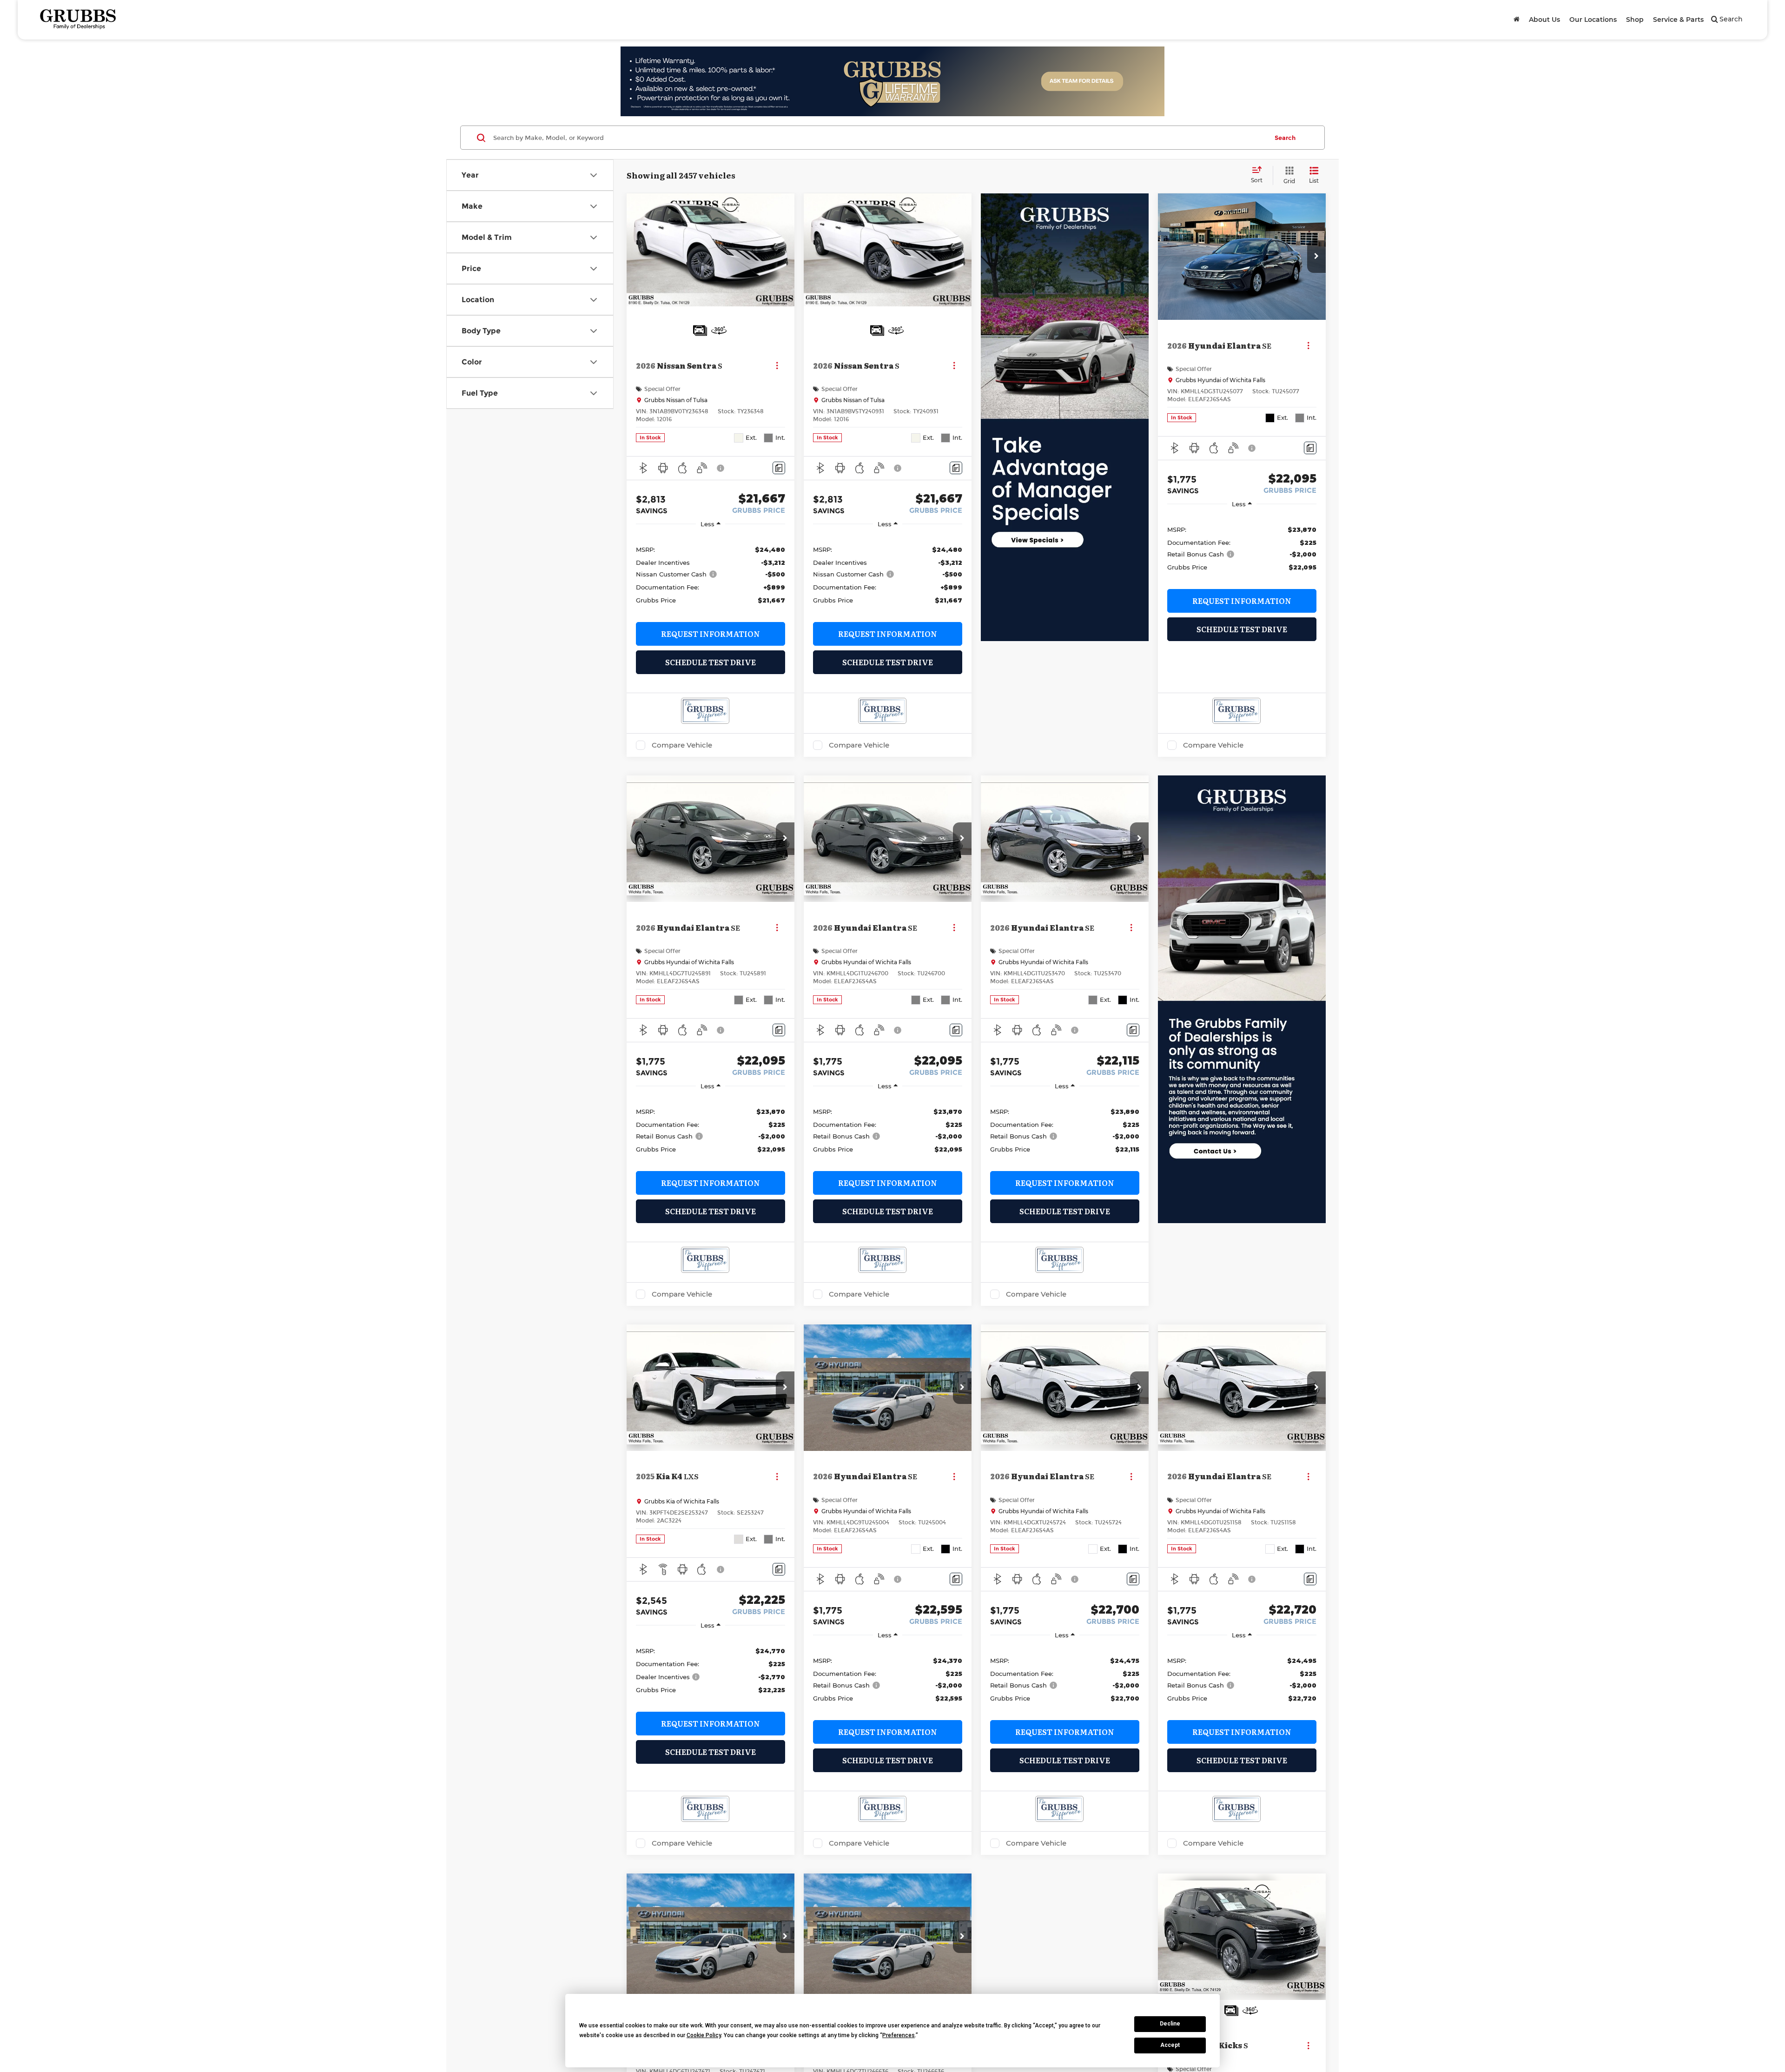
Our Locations (1593, 20)
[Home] (1517, 20)
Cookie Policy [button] (704, 2035)
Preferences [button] (899, 2035)
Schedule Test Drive (711, 662)
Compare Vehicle (682, 745)
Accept (1170, 2045)
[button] (1316, 257)
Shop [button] (1635, 20)
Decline (1170, 2024)
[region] (711, 574)
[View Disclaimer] (721, 468)
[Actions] (777, 365)
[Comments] (779, 468)
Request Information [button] (711, 634)
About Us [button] (1544, 20)
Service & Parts (1678, 20)
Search (1285, 138)
